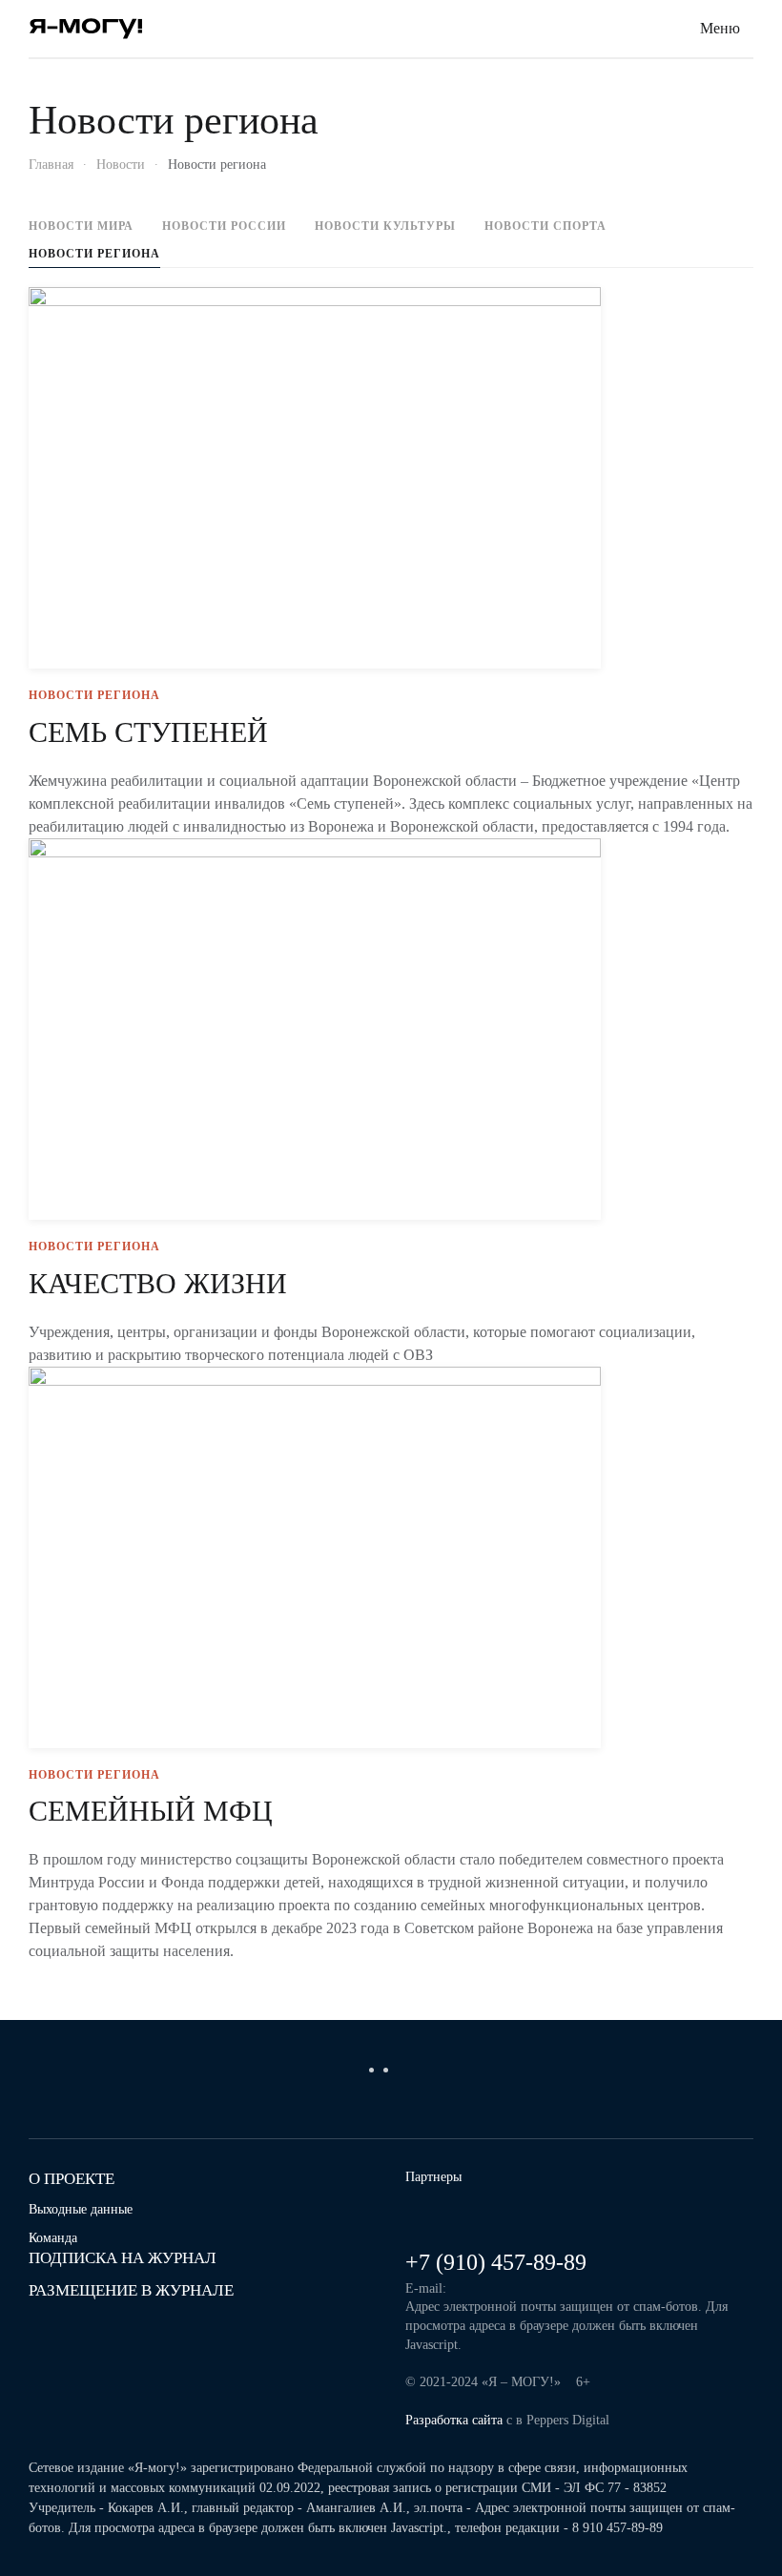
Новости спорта (545, 226)
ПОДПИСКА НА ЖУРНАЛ (123, 2258)
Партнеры (433, 2177)
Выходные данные (81, 2209)
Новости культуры (385, 226)
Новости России (224, 226)
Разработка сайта (454, 2420)
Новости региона (94, 254)
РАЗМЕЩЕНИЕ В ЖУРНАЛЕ (131, 2290)
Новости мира (81, 226)
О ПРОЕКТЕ (72, 2179)
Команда (53, 2238)
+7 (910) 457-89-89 (496, 2262)
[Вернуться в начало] (86, 29)
